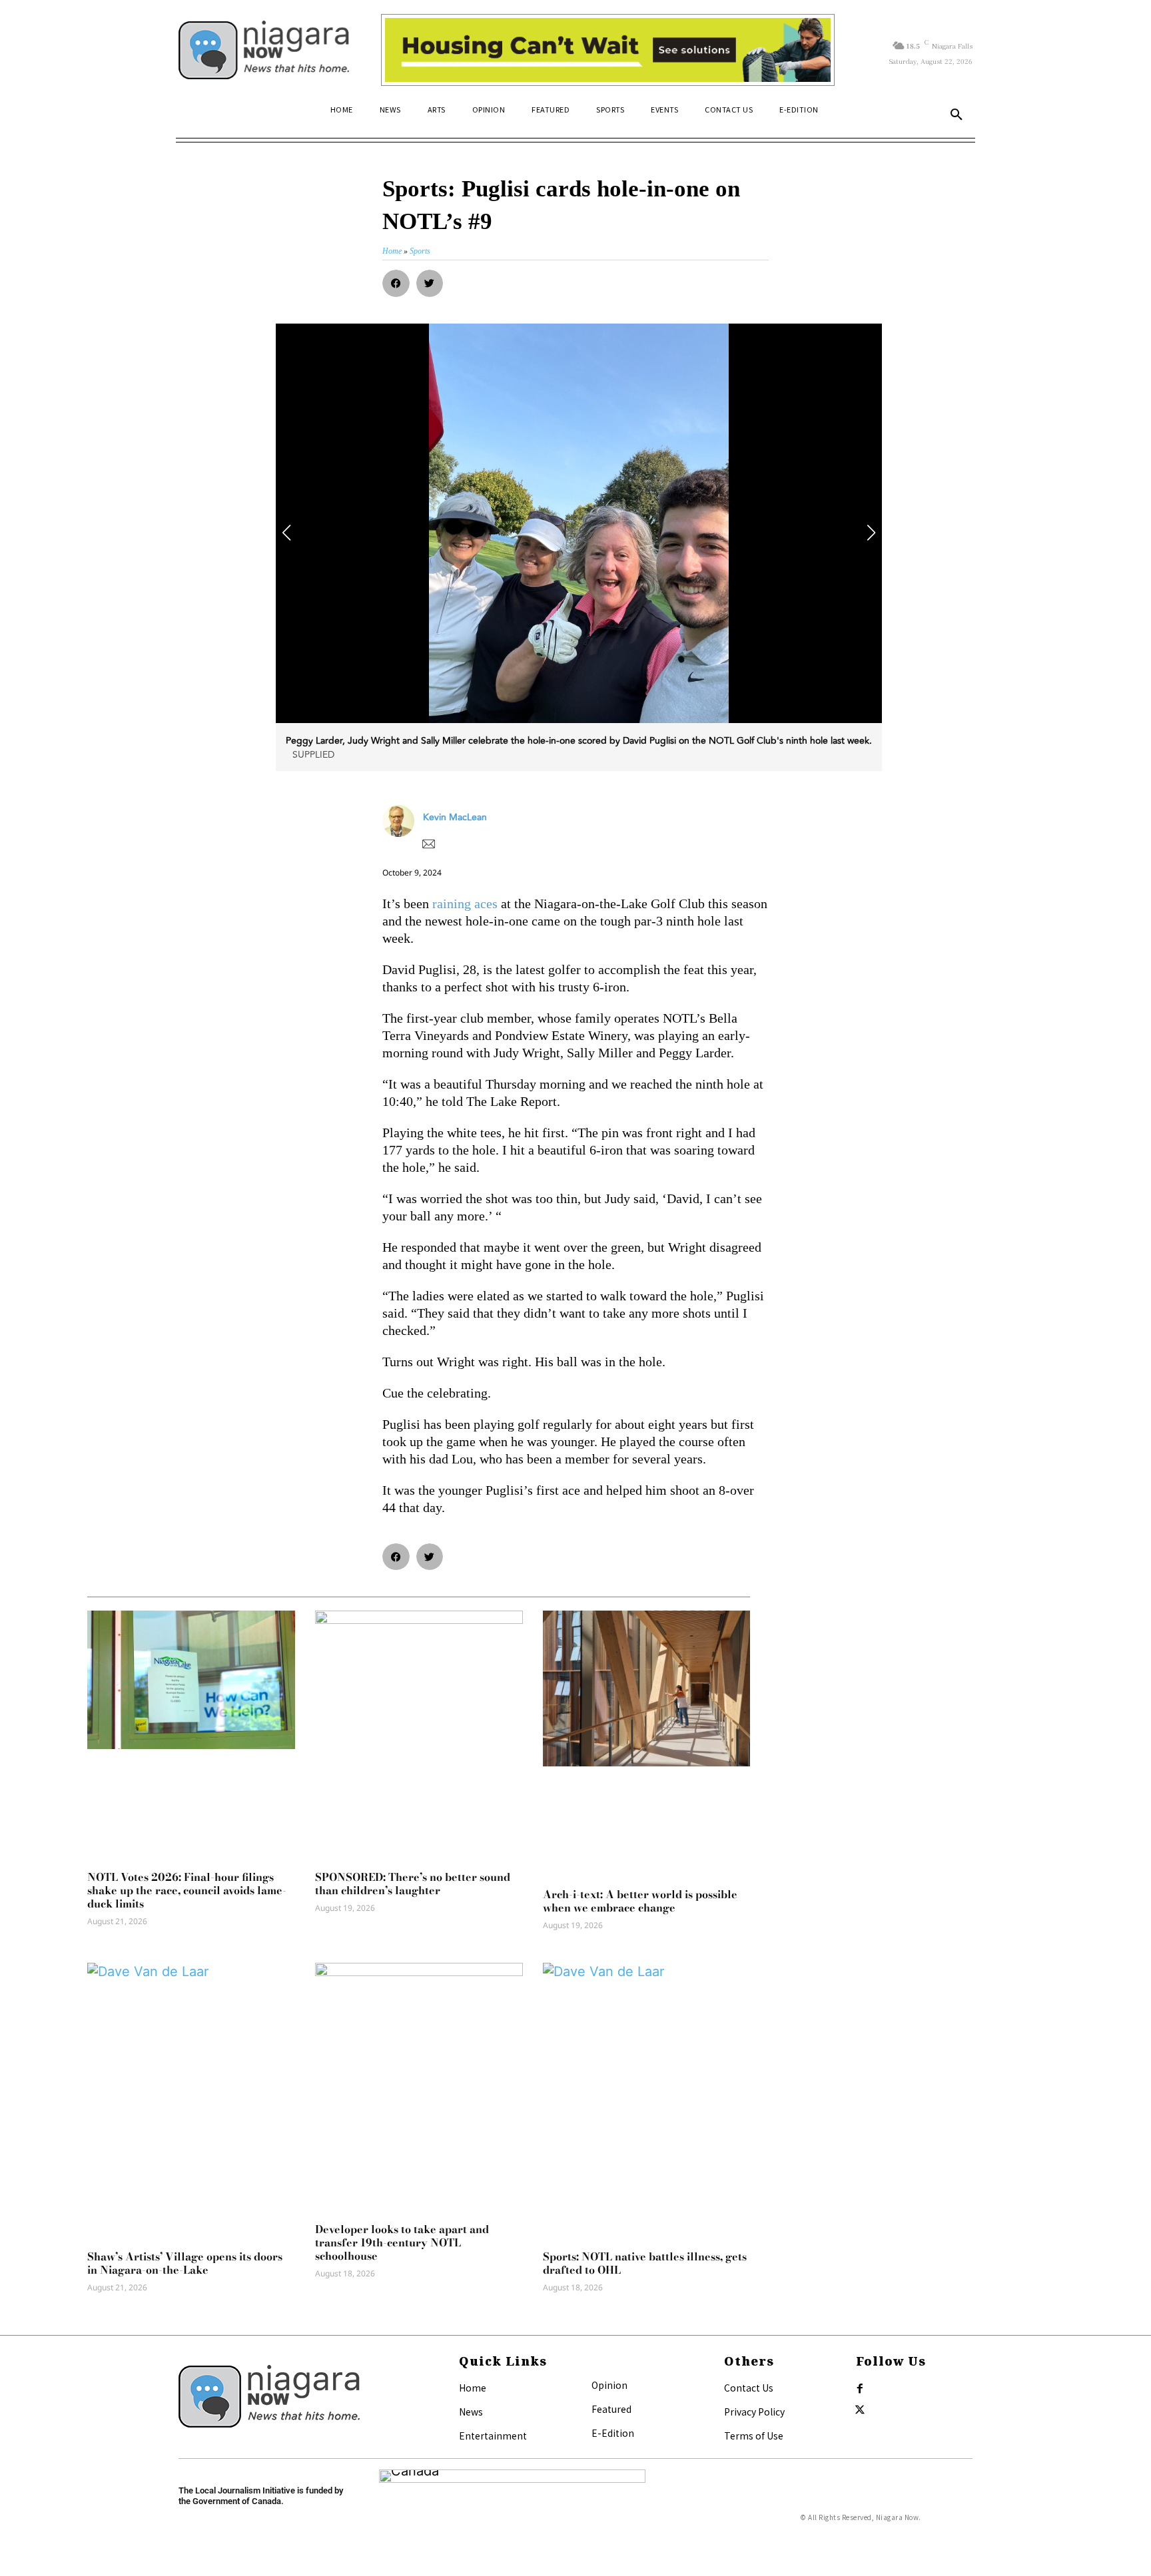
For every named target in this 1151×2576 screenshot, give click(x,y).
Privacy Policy (754, 2412)
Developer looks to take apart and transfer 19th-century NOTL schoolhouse (402, 2242)
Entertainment (493, 2436)
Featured (611, 2409)
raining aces (465, 903)
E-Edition (613, 2433)
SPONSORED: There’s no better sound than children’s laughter (413, 1884)
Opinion (609, 2385)
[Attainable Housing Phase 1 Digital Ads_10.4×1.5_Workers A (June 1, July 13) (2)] (608, 50)
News (471, 2412)
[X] (860, 2410)
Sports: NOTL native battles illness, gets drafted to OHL (645, 2263)
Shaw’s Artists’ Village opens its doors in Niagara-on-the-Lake (185, 2263)
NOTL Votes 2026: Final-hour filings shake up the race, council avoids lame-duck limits (187, 1890)
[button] (957, 115)
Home (473, 2388)
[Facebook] (860, 2389)
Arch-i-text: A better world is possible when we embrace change (640, 1901)
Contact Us (749, 2388)
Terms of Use (754, 2436)
